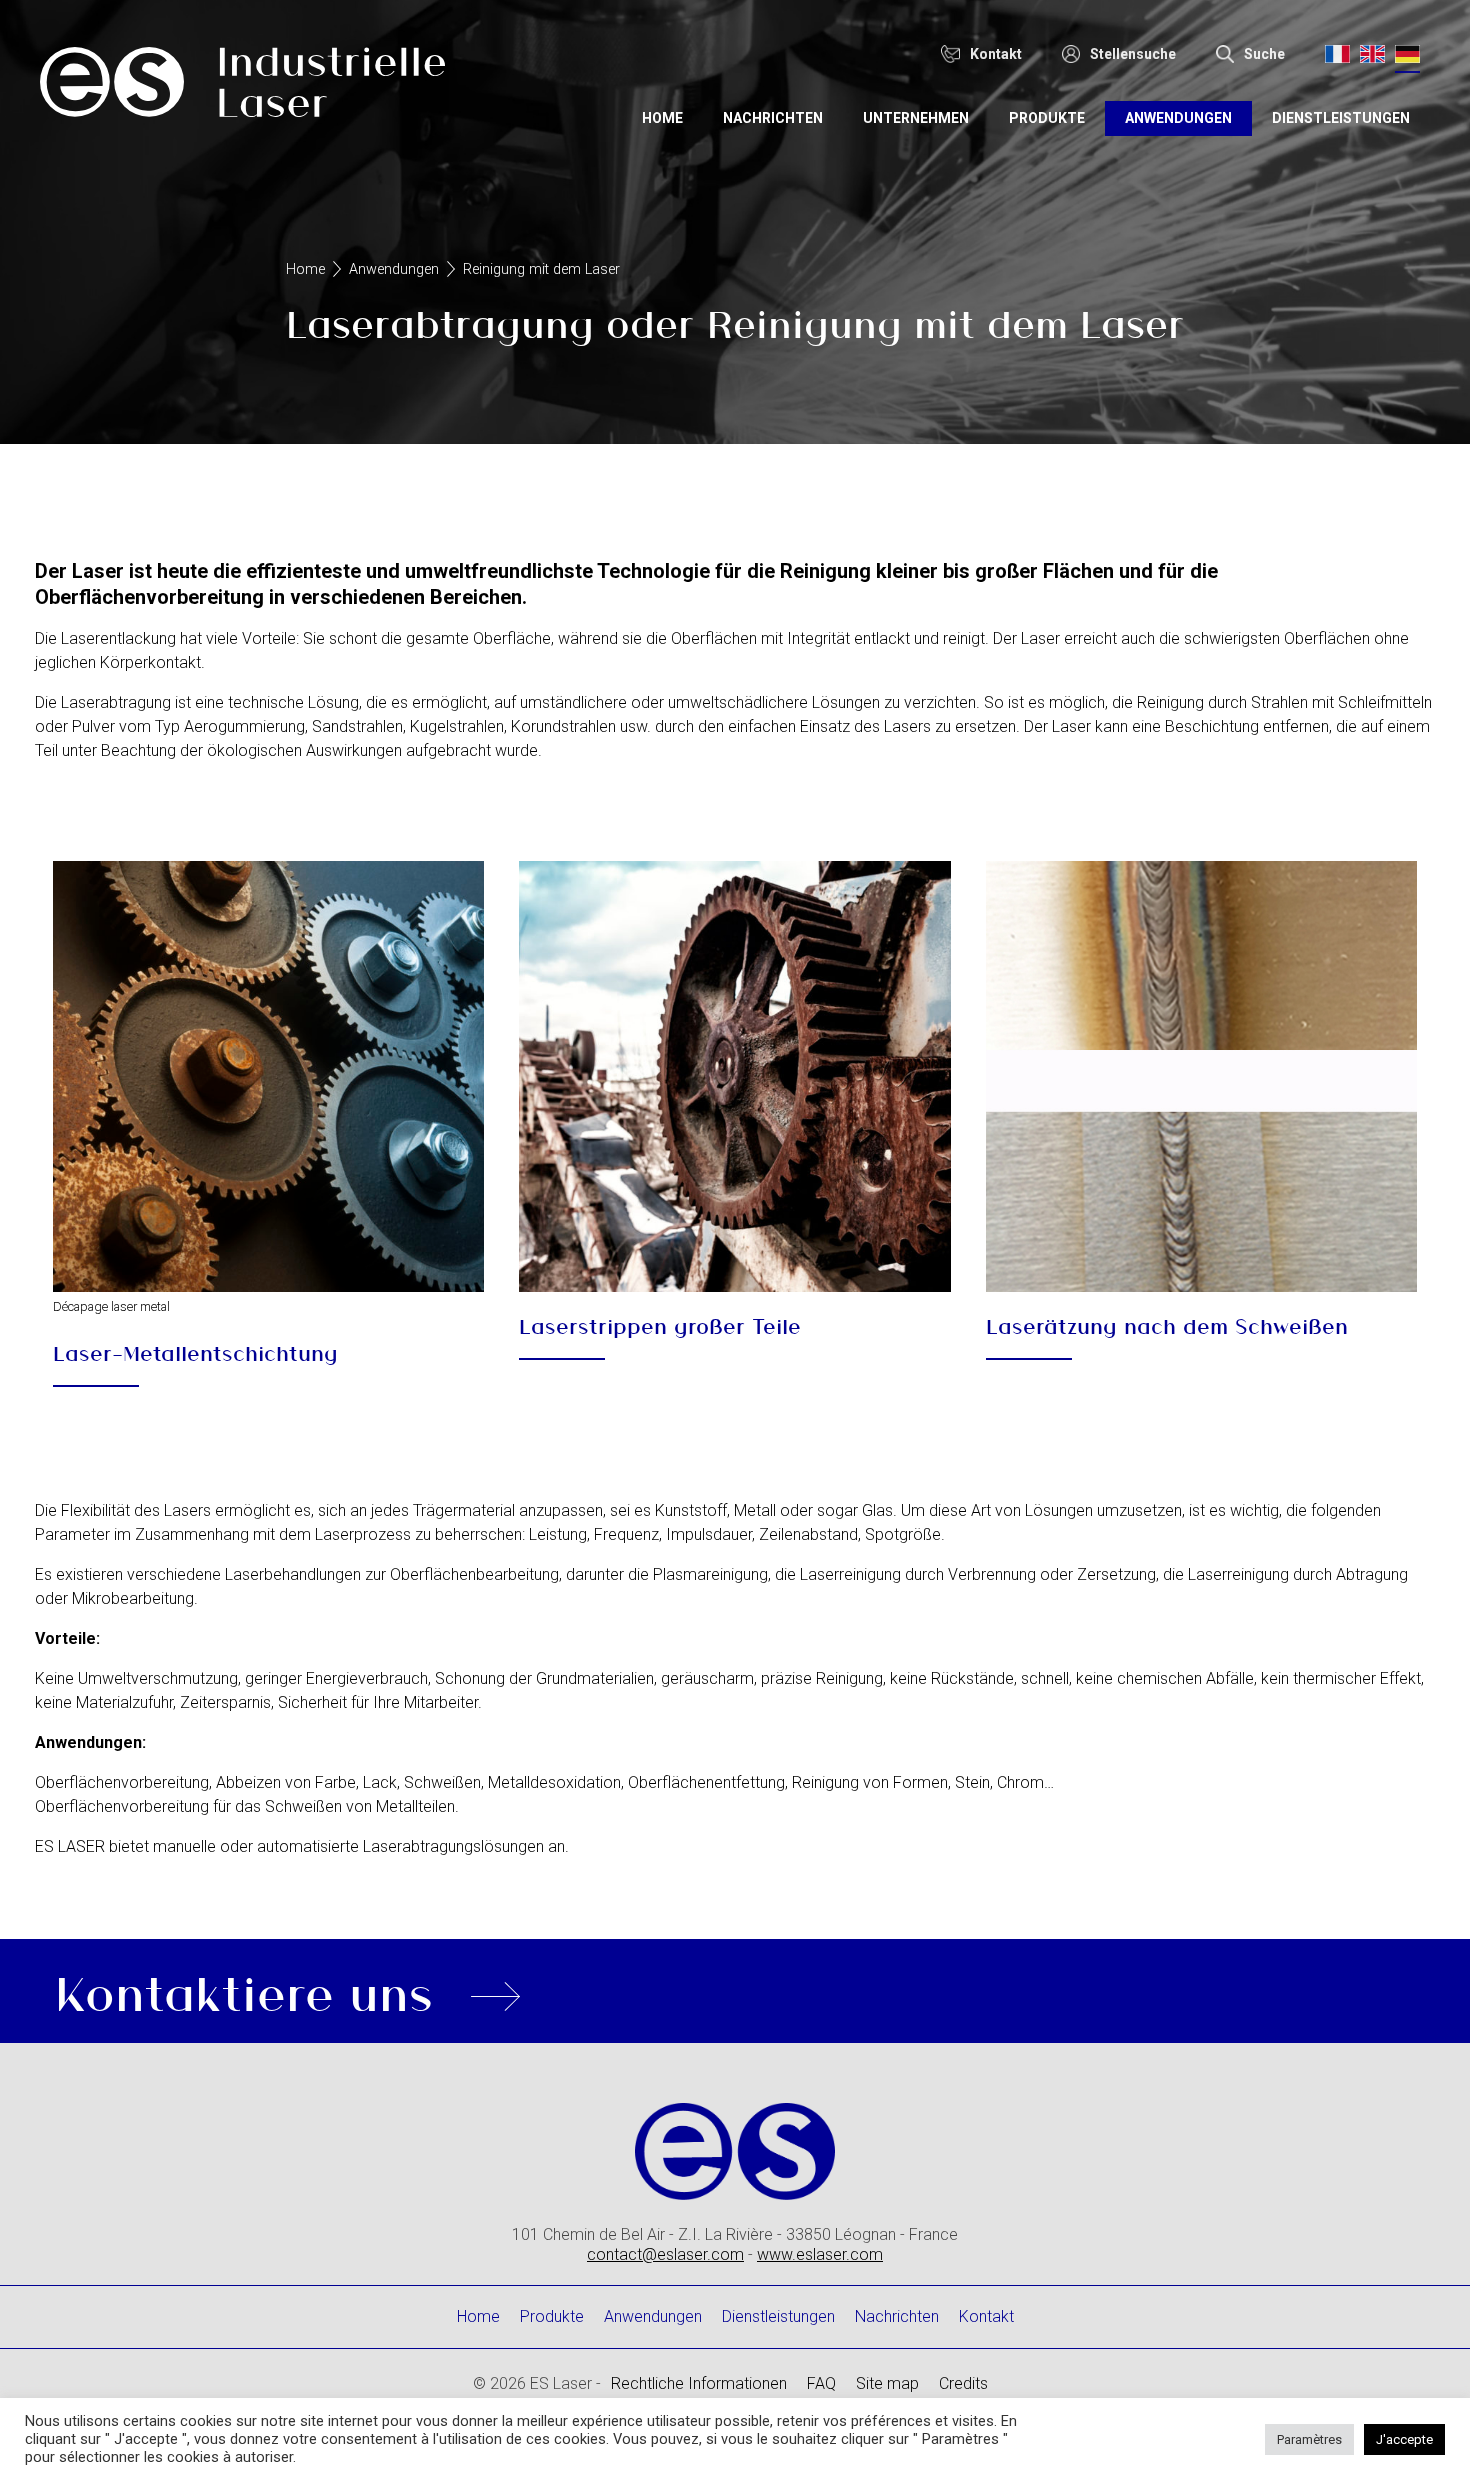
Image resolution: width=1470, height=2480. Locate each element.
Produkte (1047, 118)
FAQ (821, 2383)
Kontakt (986, 2316)
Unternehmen (916, 118)
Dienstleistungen (1341, 118)
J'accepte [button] (1404, 2439)
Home (662, 118)
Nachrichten (773, 118)
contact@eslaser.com (665, 2254)
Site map (887, 2383)
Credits (963, 2383)
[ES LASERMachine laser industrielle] (242, 85)
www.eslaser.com (820, 2254)
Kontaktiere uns (244, 1991)
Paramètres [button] (1309, 2439)
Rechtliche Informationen (699, 2383)
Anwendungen (1178, 118)
